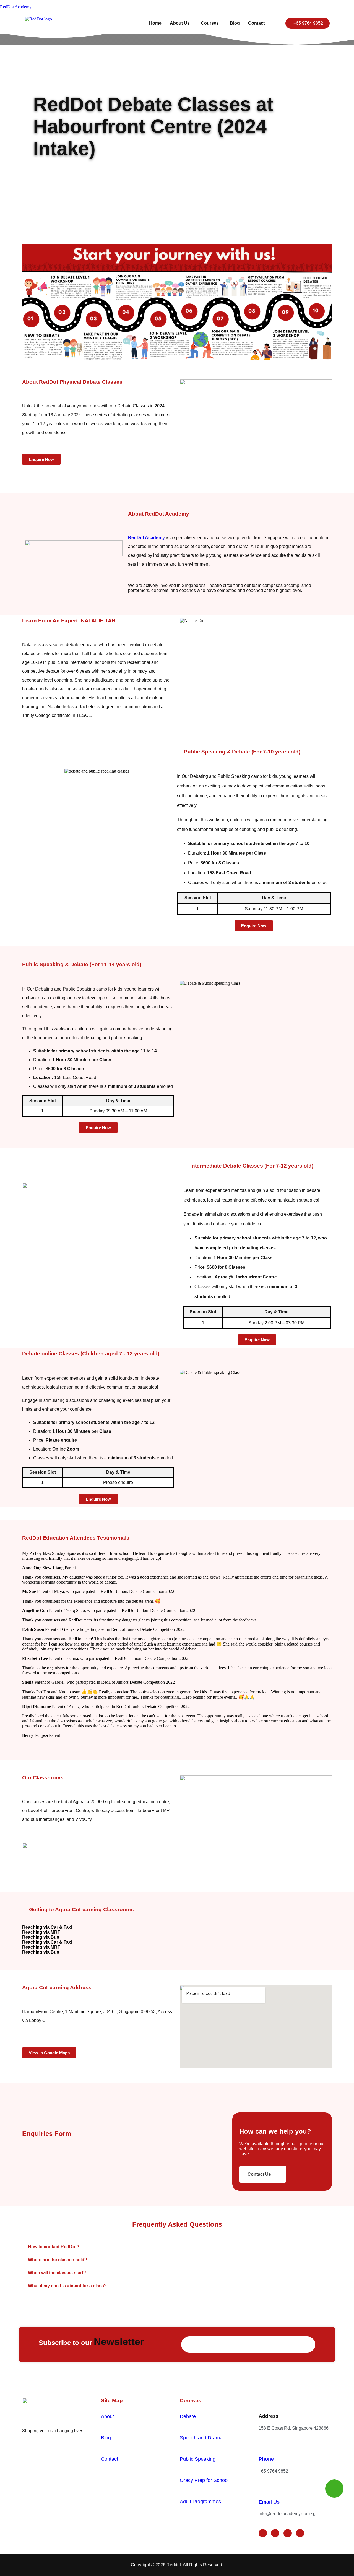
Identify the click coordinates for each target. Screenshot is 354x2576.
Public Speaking (198, 2459)
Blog (235, 23)
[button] (181, 23)
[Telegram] (288, 2533)
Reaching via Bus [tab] (41, 1937)
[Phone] (262, 2445)
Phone (266, 2459)
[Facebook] (263, 2533)
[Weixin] (300, 2533)
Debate (188, 2416)
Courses (210, 23)
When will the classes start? (57, 2273)
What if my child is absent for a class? (67, 2286)
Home (155, 23)
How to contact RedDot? (54, 2247)
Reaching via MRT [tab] (41, 1932)
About (107, 2416)
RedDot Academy (16, 7)
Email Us (269, 2502)
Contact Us (259, 2174)
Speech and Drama (201, 2438)
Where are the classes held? (58, 2260)
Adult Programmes (200, 2502)
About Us (180, 23)
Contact (256, 23)
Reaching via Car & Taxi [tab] (47, 1927)
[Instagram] (275, 2533)
